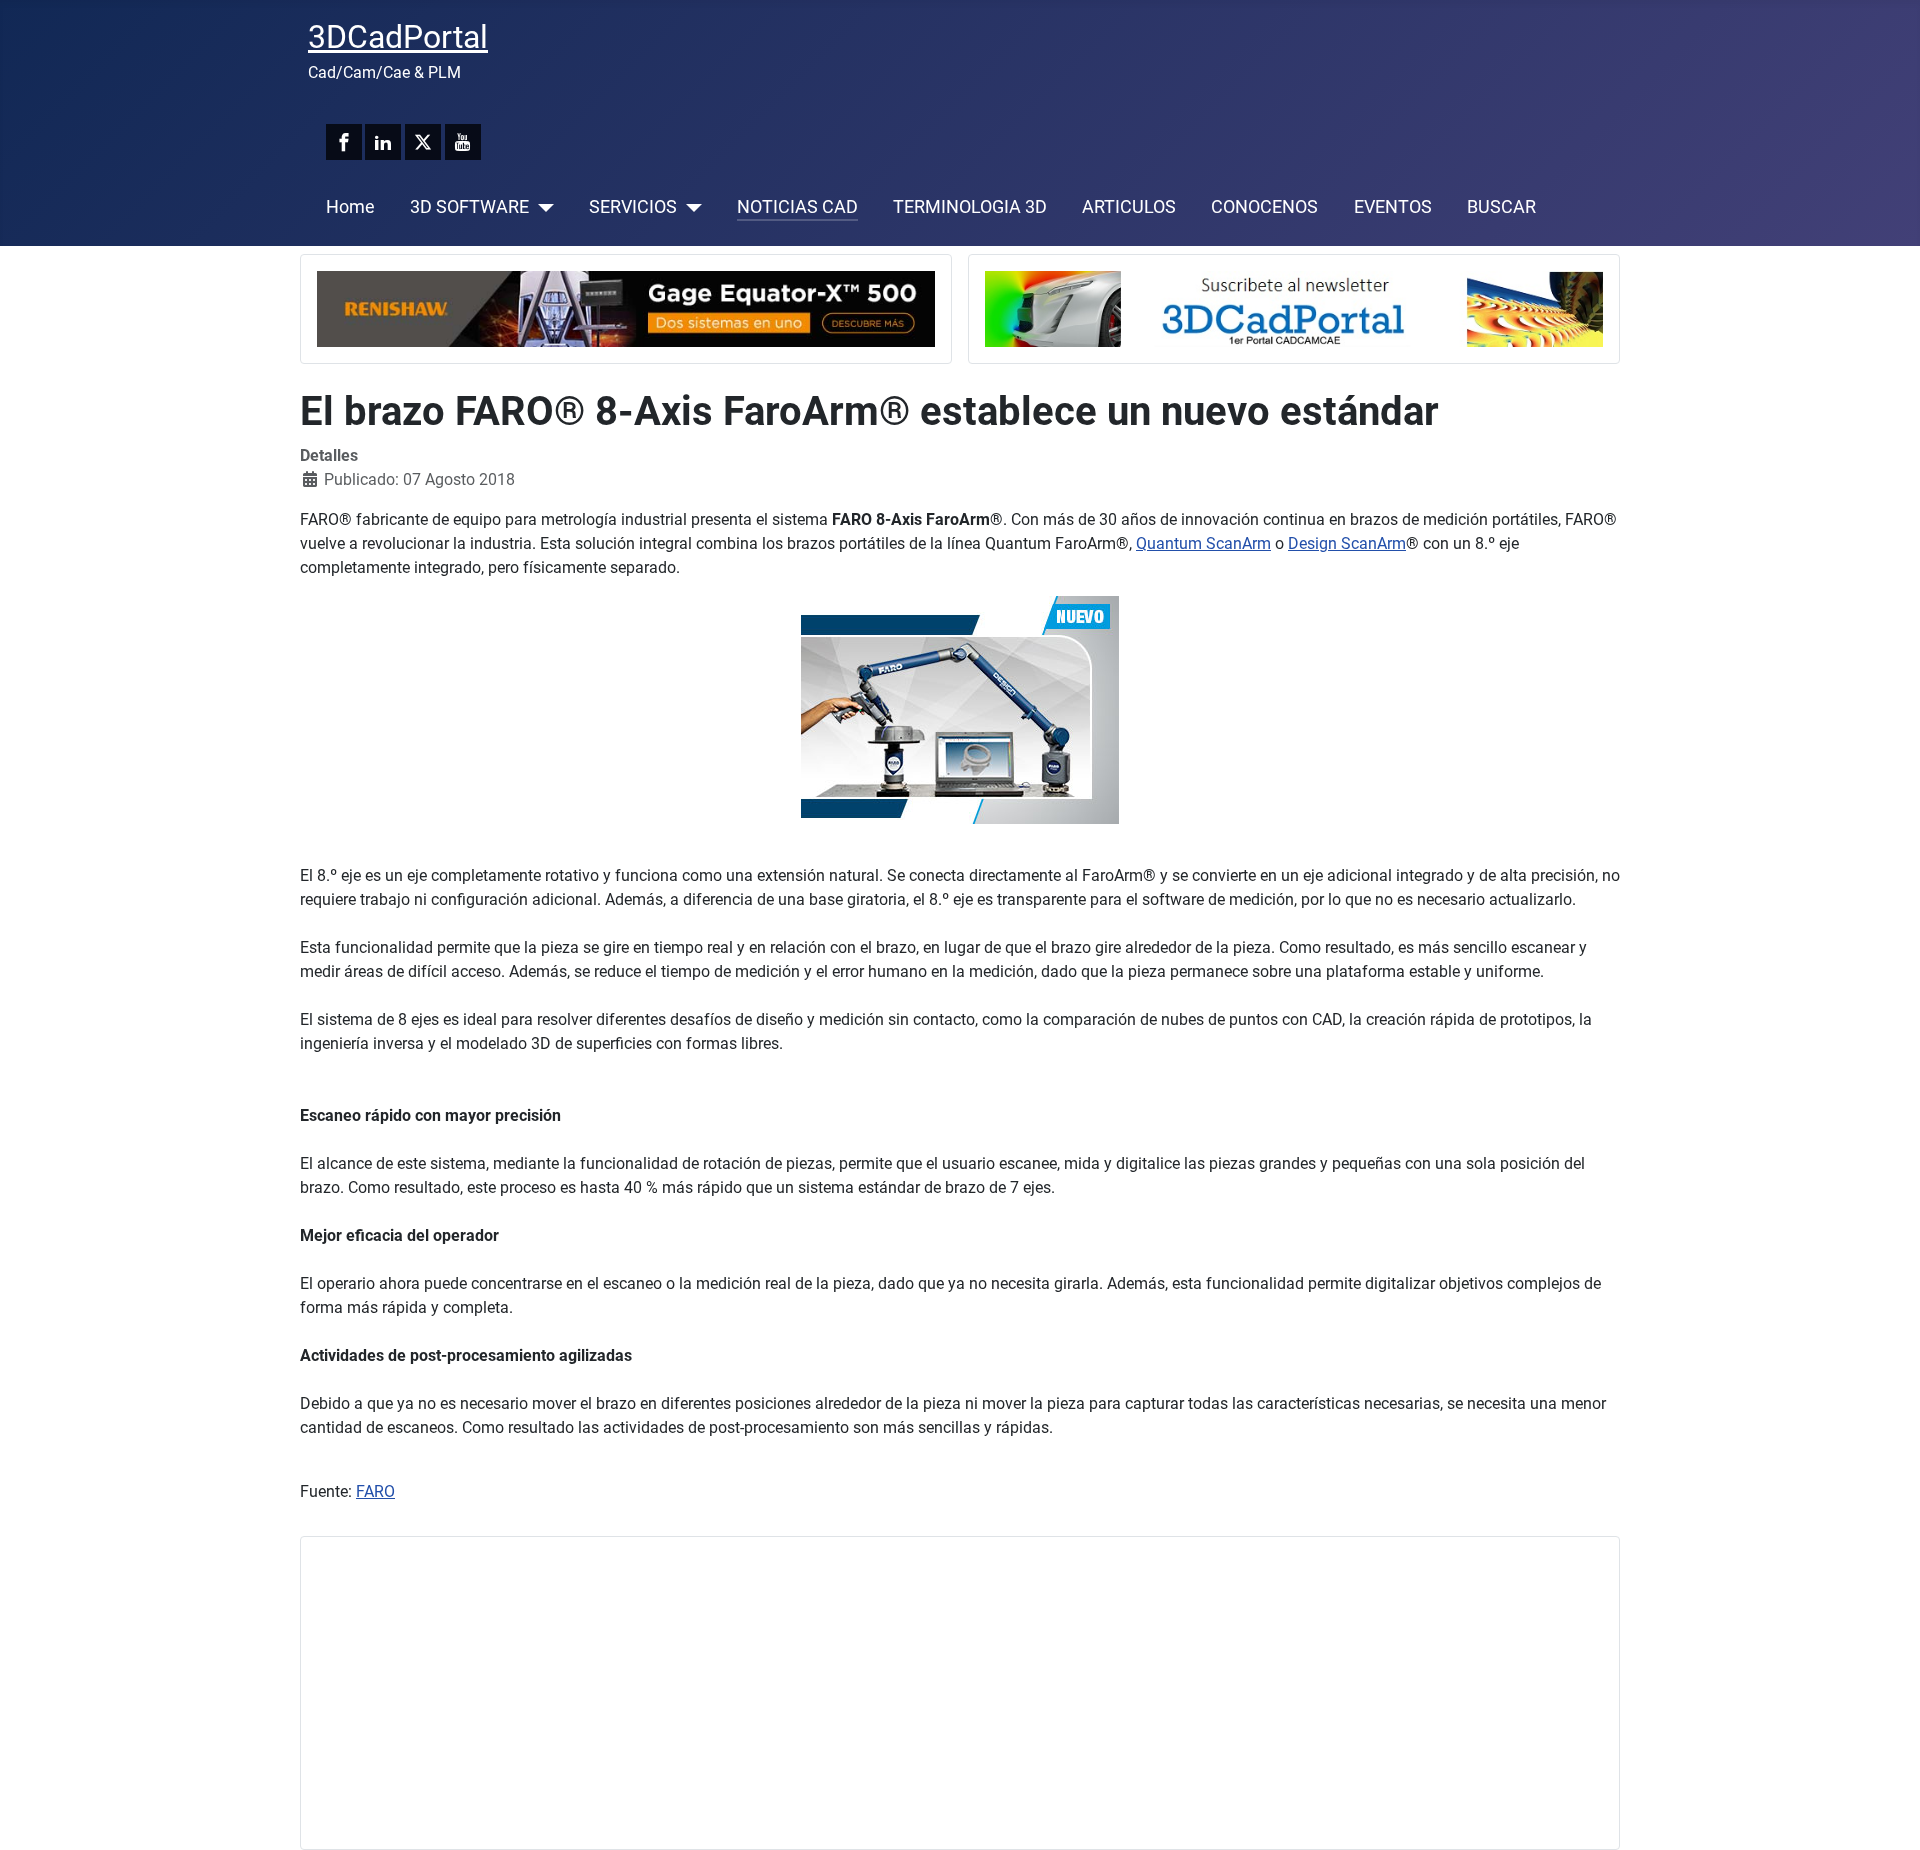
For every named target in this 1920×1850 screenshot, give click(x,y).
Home (350, 207)
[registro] (1294, 307)
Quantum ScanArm (1203, 543)
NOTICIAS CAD (797, 207)
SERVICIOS (633, 207)
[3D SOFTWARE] (541, 207)
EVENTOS (1393, 207)
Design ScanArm (1347, 543)
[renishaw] (626, 307)
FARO (375, 1491)
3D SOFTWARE (469, 207)
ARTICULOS (1129, 207)
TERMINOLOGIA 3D (970, 207)
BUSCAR (1501, 207)
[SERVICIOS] (689, 207)
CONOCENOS (1264, 207)
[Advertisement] (917, 1693)
